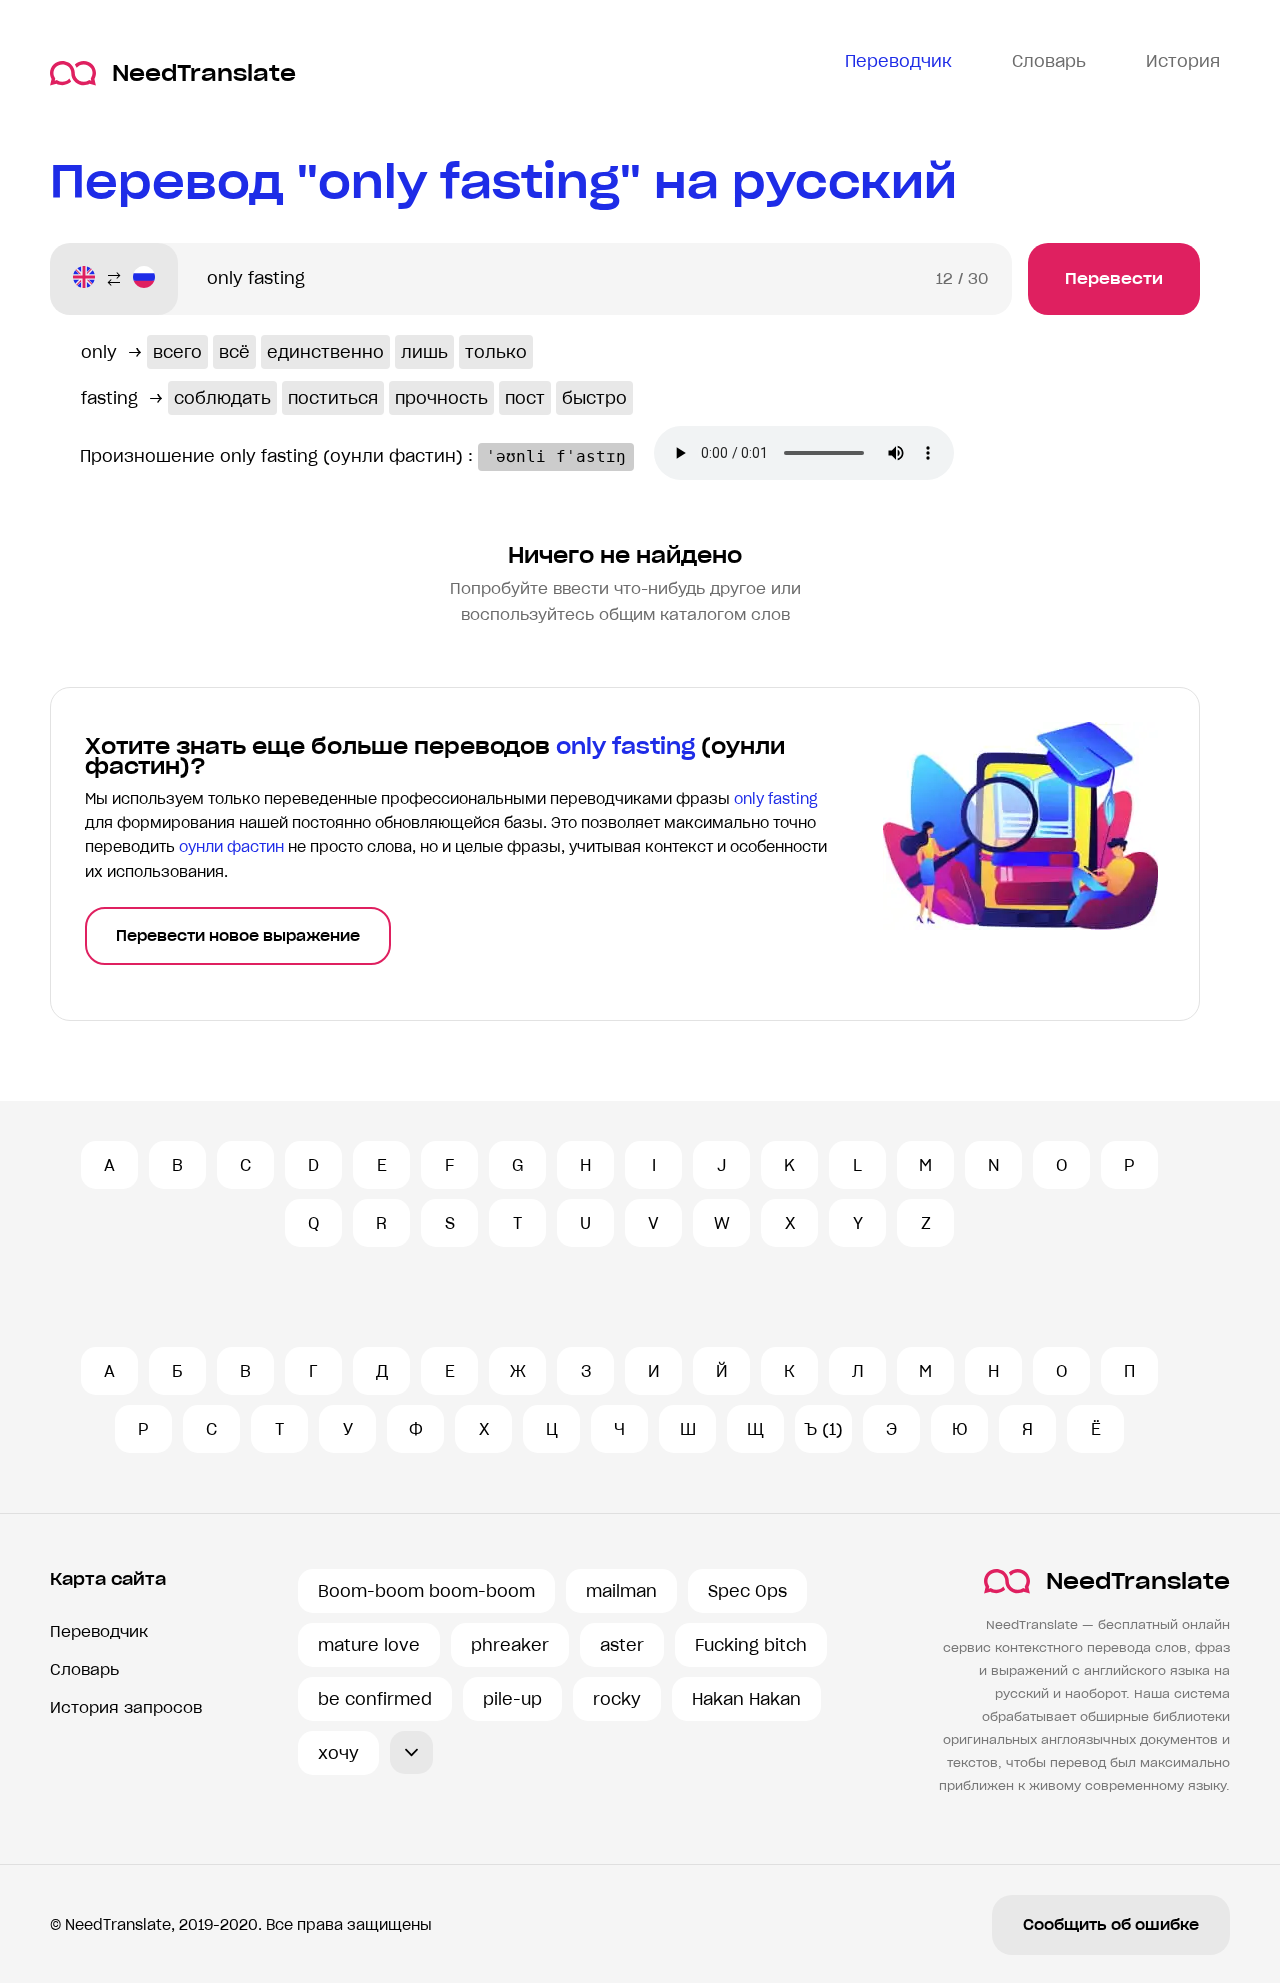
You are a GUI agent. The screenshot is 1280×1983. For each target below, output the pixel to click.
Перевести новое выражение (238, 936)
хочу (338, 1753)
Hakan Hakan (746, 1699)
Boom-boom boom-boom (426, 1591)
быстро (594, 398)
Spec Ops (747, 1591)
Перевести (1114, 278)
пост (525, 398)
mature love (369, 1645)
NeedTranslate (204, 73)
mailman (621, 1591)
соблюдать (222, 398)
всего (177, 352)
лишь (424, 352)
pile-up (512, 1699)
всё (234, 352)
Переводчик (99, 1631)
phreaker (510, 1645)
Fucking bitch (751, 1645)
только (496, 352)
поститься (333, 398)
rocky (617, 1699)
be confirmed (375, 1699)
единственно (325, 352)
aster (622, 1645)
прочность (441, 398)
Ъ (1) (823, 1429)
